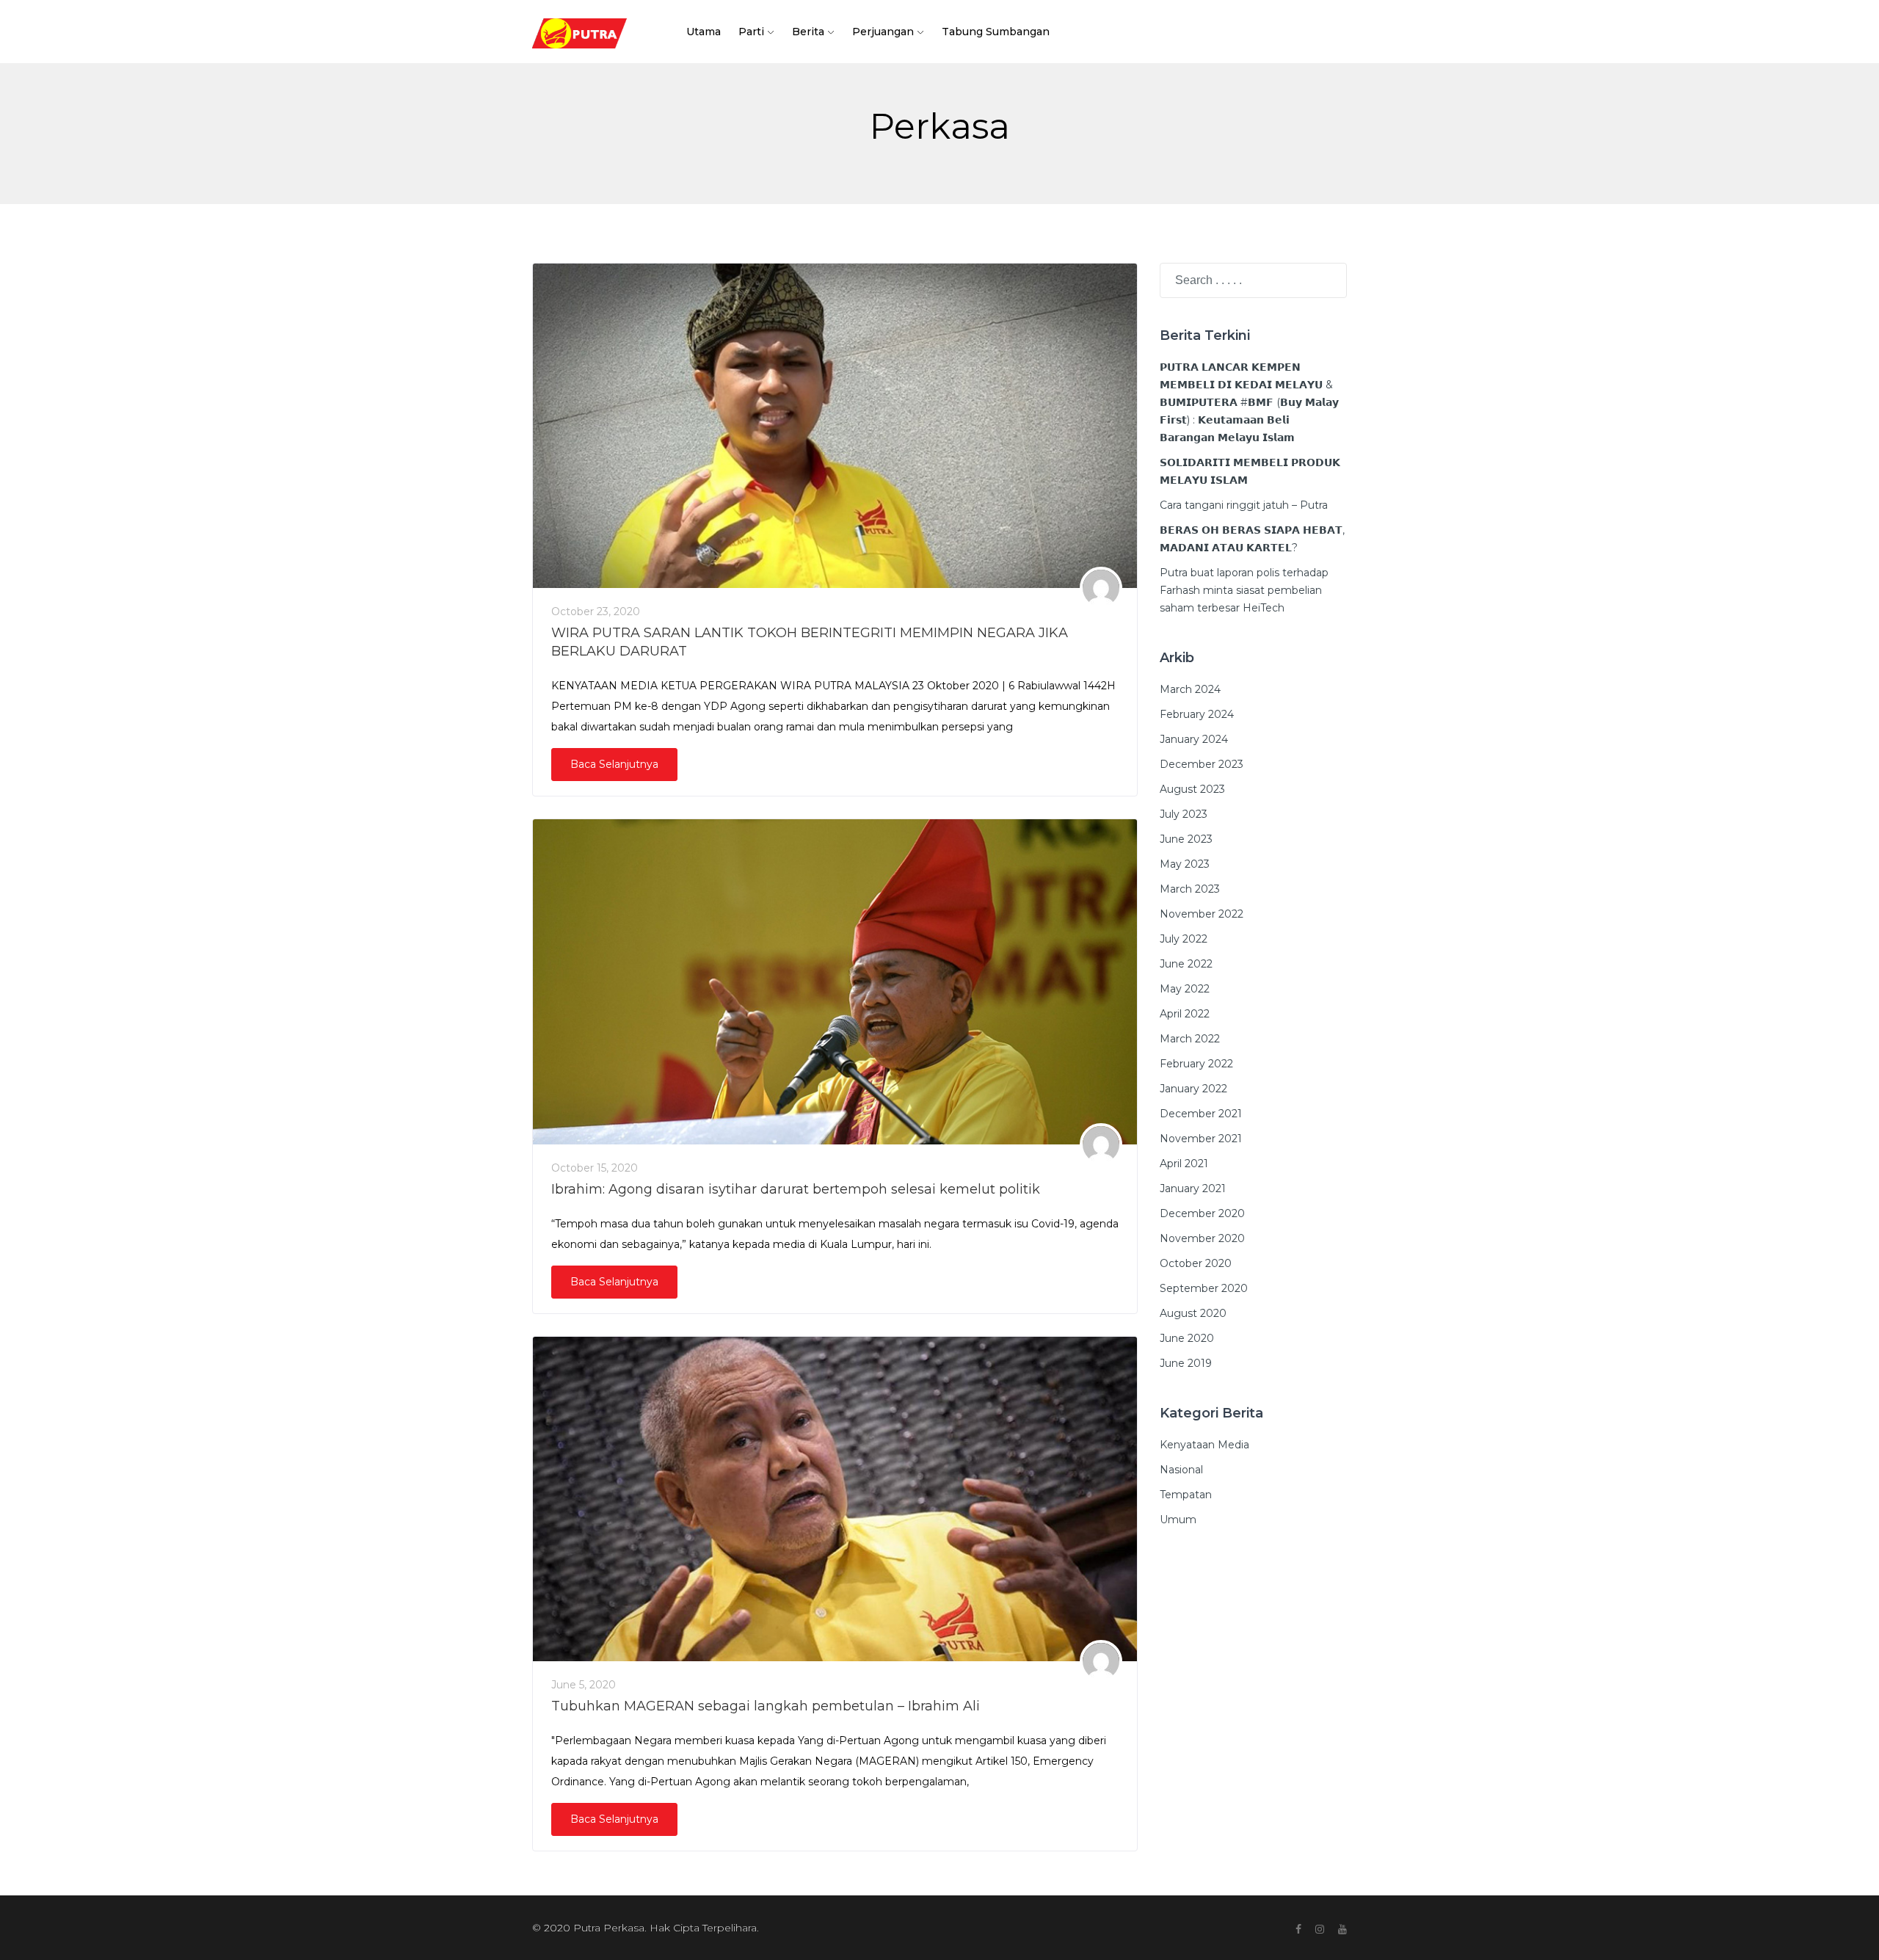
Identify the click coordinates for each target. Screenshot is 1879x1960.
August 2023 (1192, 789)
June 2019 (1186, 1363)
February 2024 (1197, 714)
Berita (808, 32)
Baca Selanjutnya (614, 764)
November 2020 (1202, 1238)
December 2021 (1201, 1114)
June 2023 (1186, 839)
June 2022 (1186, 964)
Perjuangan (883, 32)
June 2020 (1187, 1338)
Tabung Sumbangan (996, 32)
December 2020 (1202, 1213)
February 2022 (1196, 1064)
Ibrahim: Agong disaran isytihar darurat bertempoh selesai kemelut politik (796, 1189)
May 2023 (1185, 864)
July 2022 (1184, 939)
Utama (704, 32)
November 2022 (1202, 914)
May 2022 (1185, 989)
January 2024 (1194, 739)
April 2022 (1185, 1014)
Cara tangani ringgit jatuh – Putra (1244, 505)
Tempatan (1186, 1495)
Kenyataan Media (1204, 1445)
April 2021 (1184, 1164)
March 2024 (1190, 689)
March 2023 (1190, 889)
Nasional (1181, 1470)
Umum (1178, 1520)
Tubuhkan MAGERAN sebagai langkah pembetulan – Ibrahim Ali (766, 1706)
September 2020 (1204, 1288)
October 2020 (1196, 1263)
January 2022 (1193, 1089)
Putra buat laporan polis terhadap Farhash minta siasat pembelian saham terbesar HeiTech (1244, 590)
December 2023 (1202, 764)
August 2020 (1193, 1313)
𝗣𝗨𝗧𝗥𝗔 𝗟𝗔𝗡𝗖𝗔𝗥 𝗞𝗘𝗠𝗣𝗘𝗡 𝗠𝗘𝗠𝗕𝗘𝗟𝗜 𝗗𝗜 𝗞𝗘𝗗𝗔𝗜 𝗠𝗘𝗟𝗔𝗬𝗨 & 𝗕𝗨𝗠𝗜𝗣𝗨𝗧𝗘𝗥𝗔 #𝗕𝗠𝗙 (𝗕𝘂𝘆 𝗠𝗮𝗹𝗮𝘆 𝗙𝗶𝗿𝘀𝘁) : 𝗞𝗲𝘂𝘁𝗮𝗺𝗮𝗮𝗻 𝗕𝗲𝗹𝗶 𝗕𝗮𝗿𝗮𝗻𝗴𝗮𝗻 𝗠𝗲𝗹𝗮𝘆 (1249, 402)
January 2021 (1193, 1188)
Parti (751, 32)
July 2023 (1184, 814)
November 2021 (1201, 1139)
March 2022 (1190, 1039)
